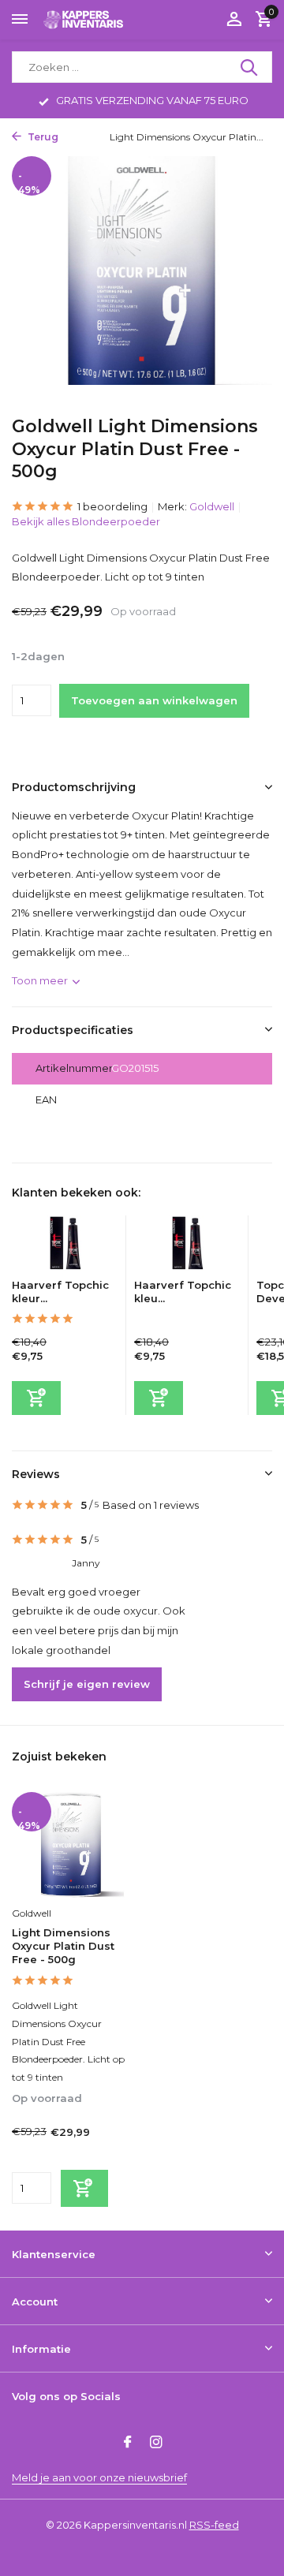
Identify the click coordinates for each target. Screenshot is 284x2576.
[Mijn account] (234, 20)
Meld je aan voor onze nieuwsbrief (99, 2477)
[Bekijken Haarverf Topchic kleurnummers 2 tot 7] (65, 1247)
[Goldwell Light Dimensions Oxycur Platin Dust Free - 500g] (71, 1845)
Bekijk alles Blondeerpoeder (86, 521)
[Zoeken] (250, 67)
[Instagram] (156, 2443)
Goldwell (212, 506)
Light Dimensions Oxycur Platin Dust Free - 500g (63, 1946)
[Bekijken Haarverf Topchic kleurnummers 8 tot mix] (187, 1247)
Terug (42, 137)
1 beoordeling (112, 506)
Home (80, 137)
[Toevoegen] (36, 1398)
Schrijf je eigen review (87, 1684)
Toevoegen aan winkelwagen (154, 700)
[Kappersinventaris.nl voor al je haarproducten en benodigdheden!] (84, 19)
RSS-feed (214, 2525)
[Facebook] (128, 2443)
